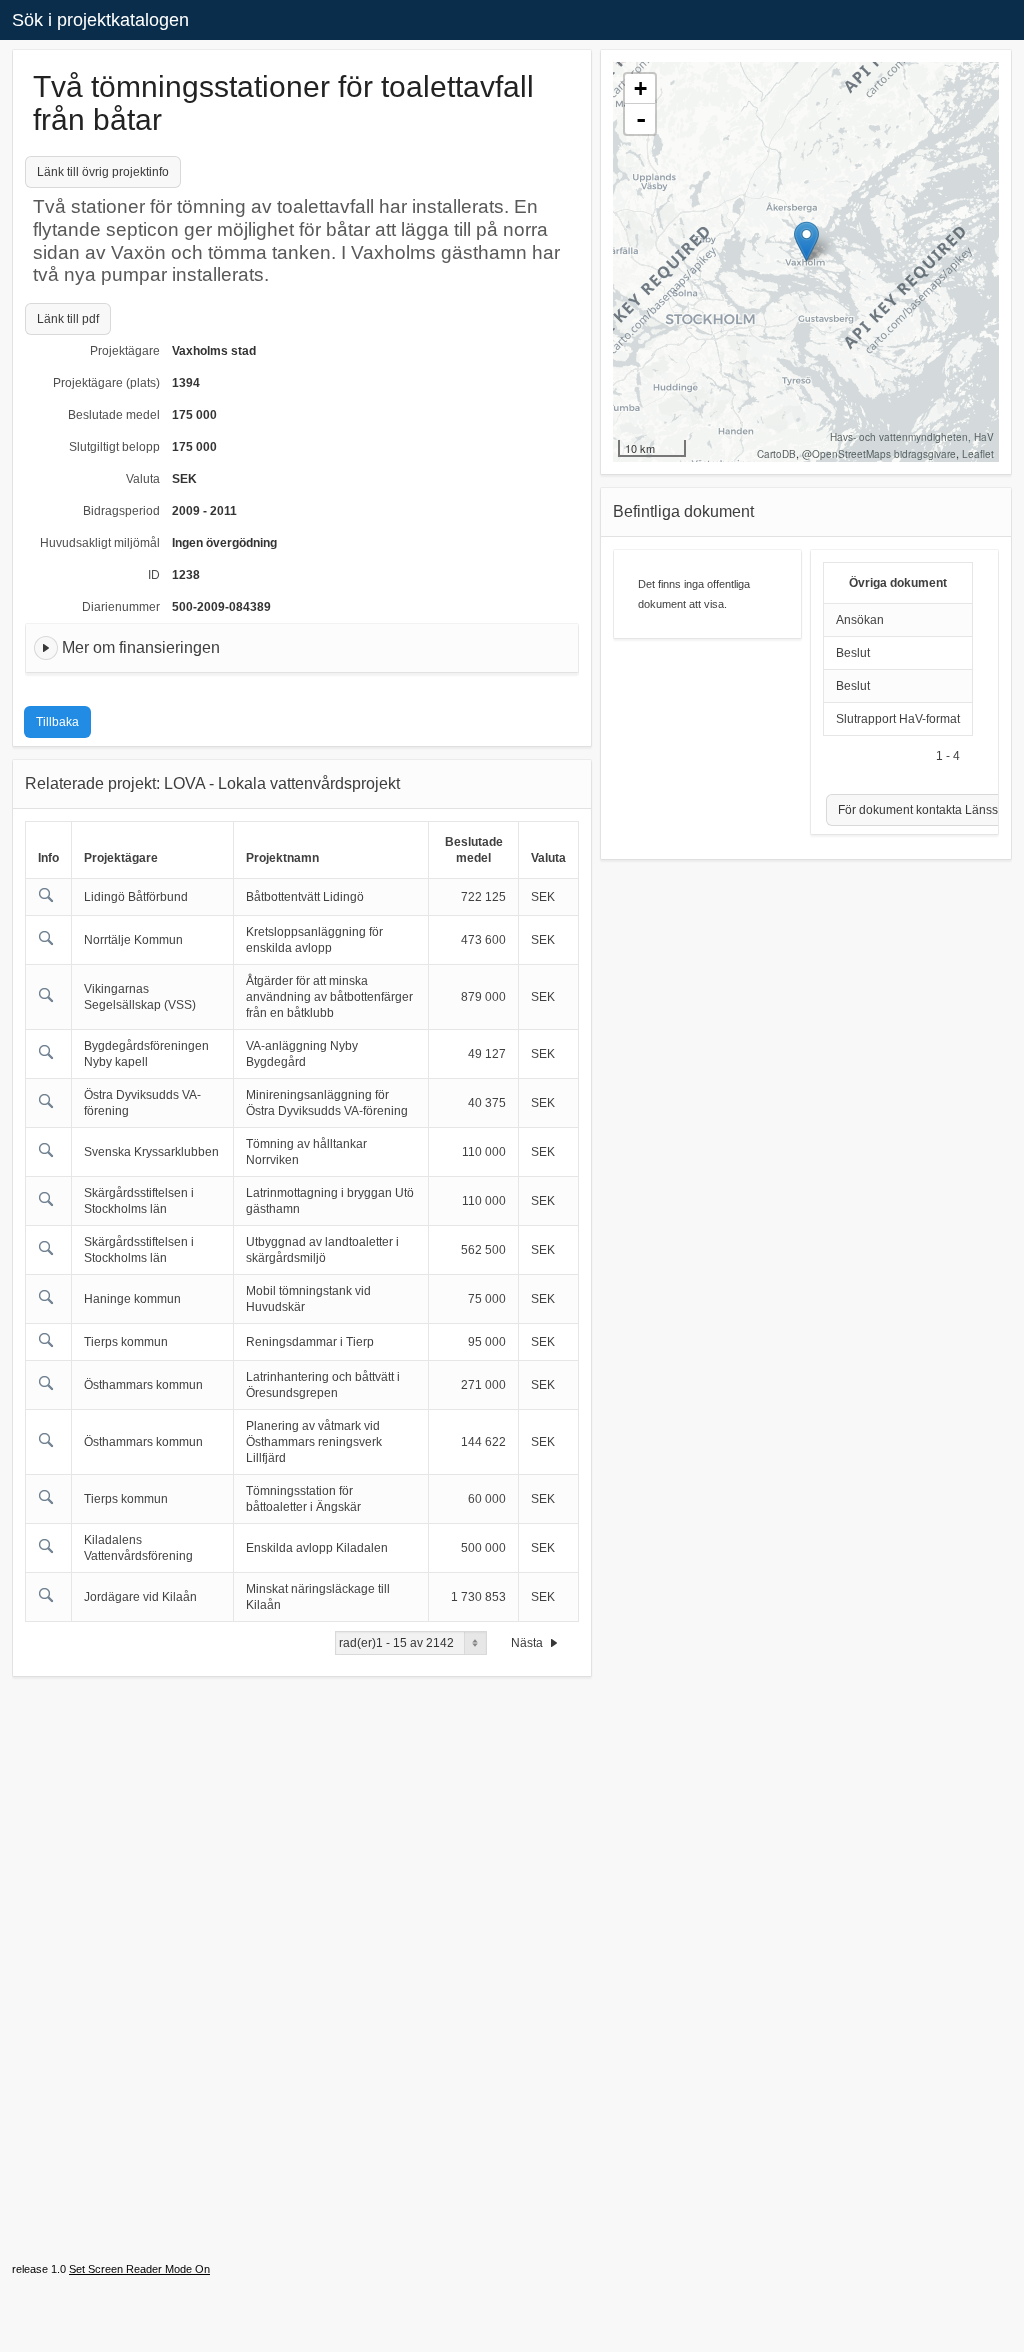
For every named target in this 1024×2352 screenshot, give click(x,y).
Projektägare (125, 351)
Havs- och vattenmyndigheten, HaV (912, 437)
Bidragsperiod (121, 511)
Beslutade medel (114, 415)
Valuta (143, 479)
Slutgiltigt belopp (114, 447)
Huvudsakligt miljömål (100, 543)
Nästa (528, 1643)
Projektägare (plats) (106, 383)
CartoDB (776, 454)
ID (154, 575)
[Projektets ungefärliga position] (806, 241)
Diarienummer (121, 607)
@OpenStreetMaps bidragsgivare (879, 454)
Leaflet (978, 454)
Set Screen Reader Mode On (139, 2269)
